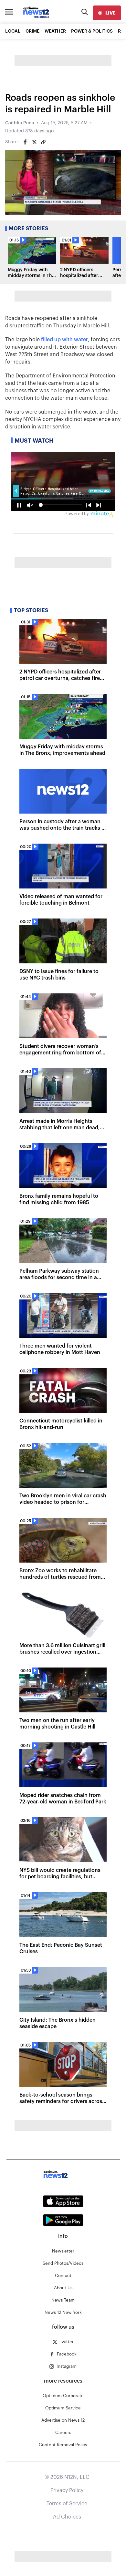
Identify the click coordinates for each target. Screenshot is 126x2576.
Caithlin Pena (20, 123)
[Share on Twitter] (34, 142)
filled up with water (64, 340)
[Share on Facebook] (25, 142)
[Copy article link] (43, 142)
